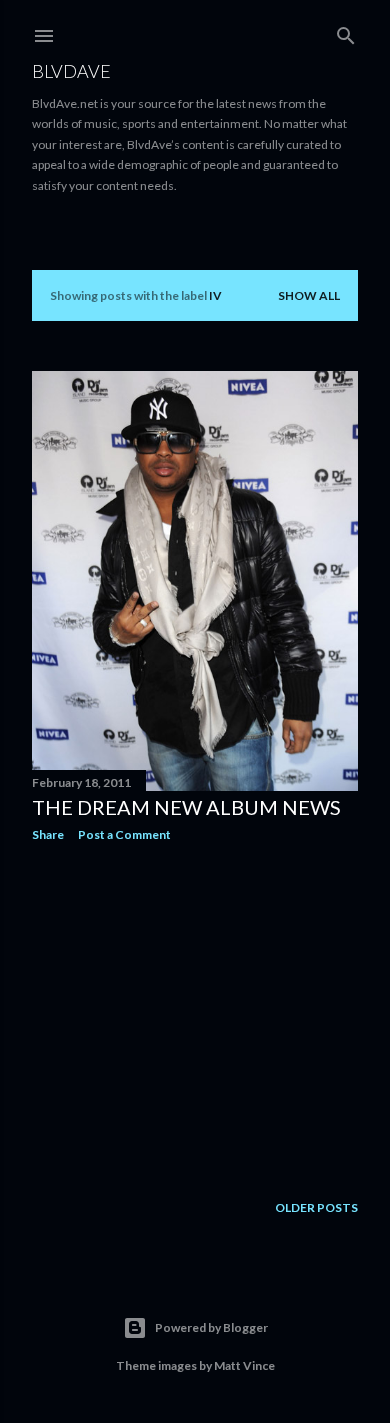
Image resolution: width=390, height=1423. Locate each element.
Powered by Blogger (211, 1327)
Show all (309, 295)
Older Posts (316, 1207)
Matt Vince (244, 1365)
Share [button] (48, 834)
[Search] (346, 31)
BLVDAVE (71, 71)
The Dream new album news (186, 807)
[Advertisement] (195, 1017)
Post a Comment (124, 834)
